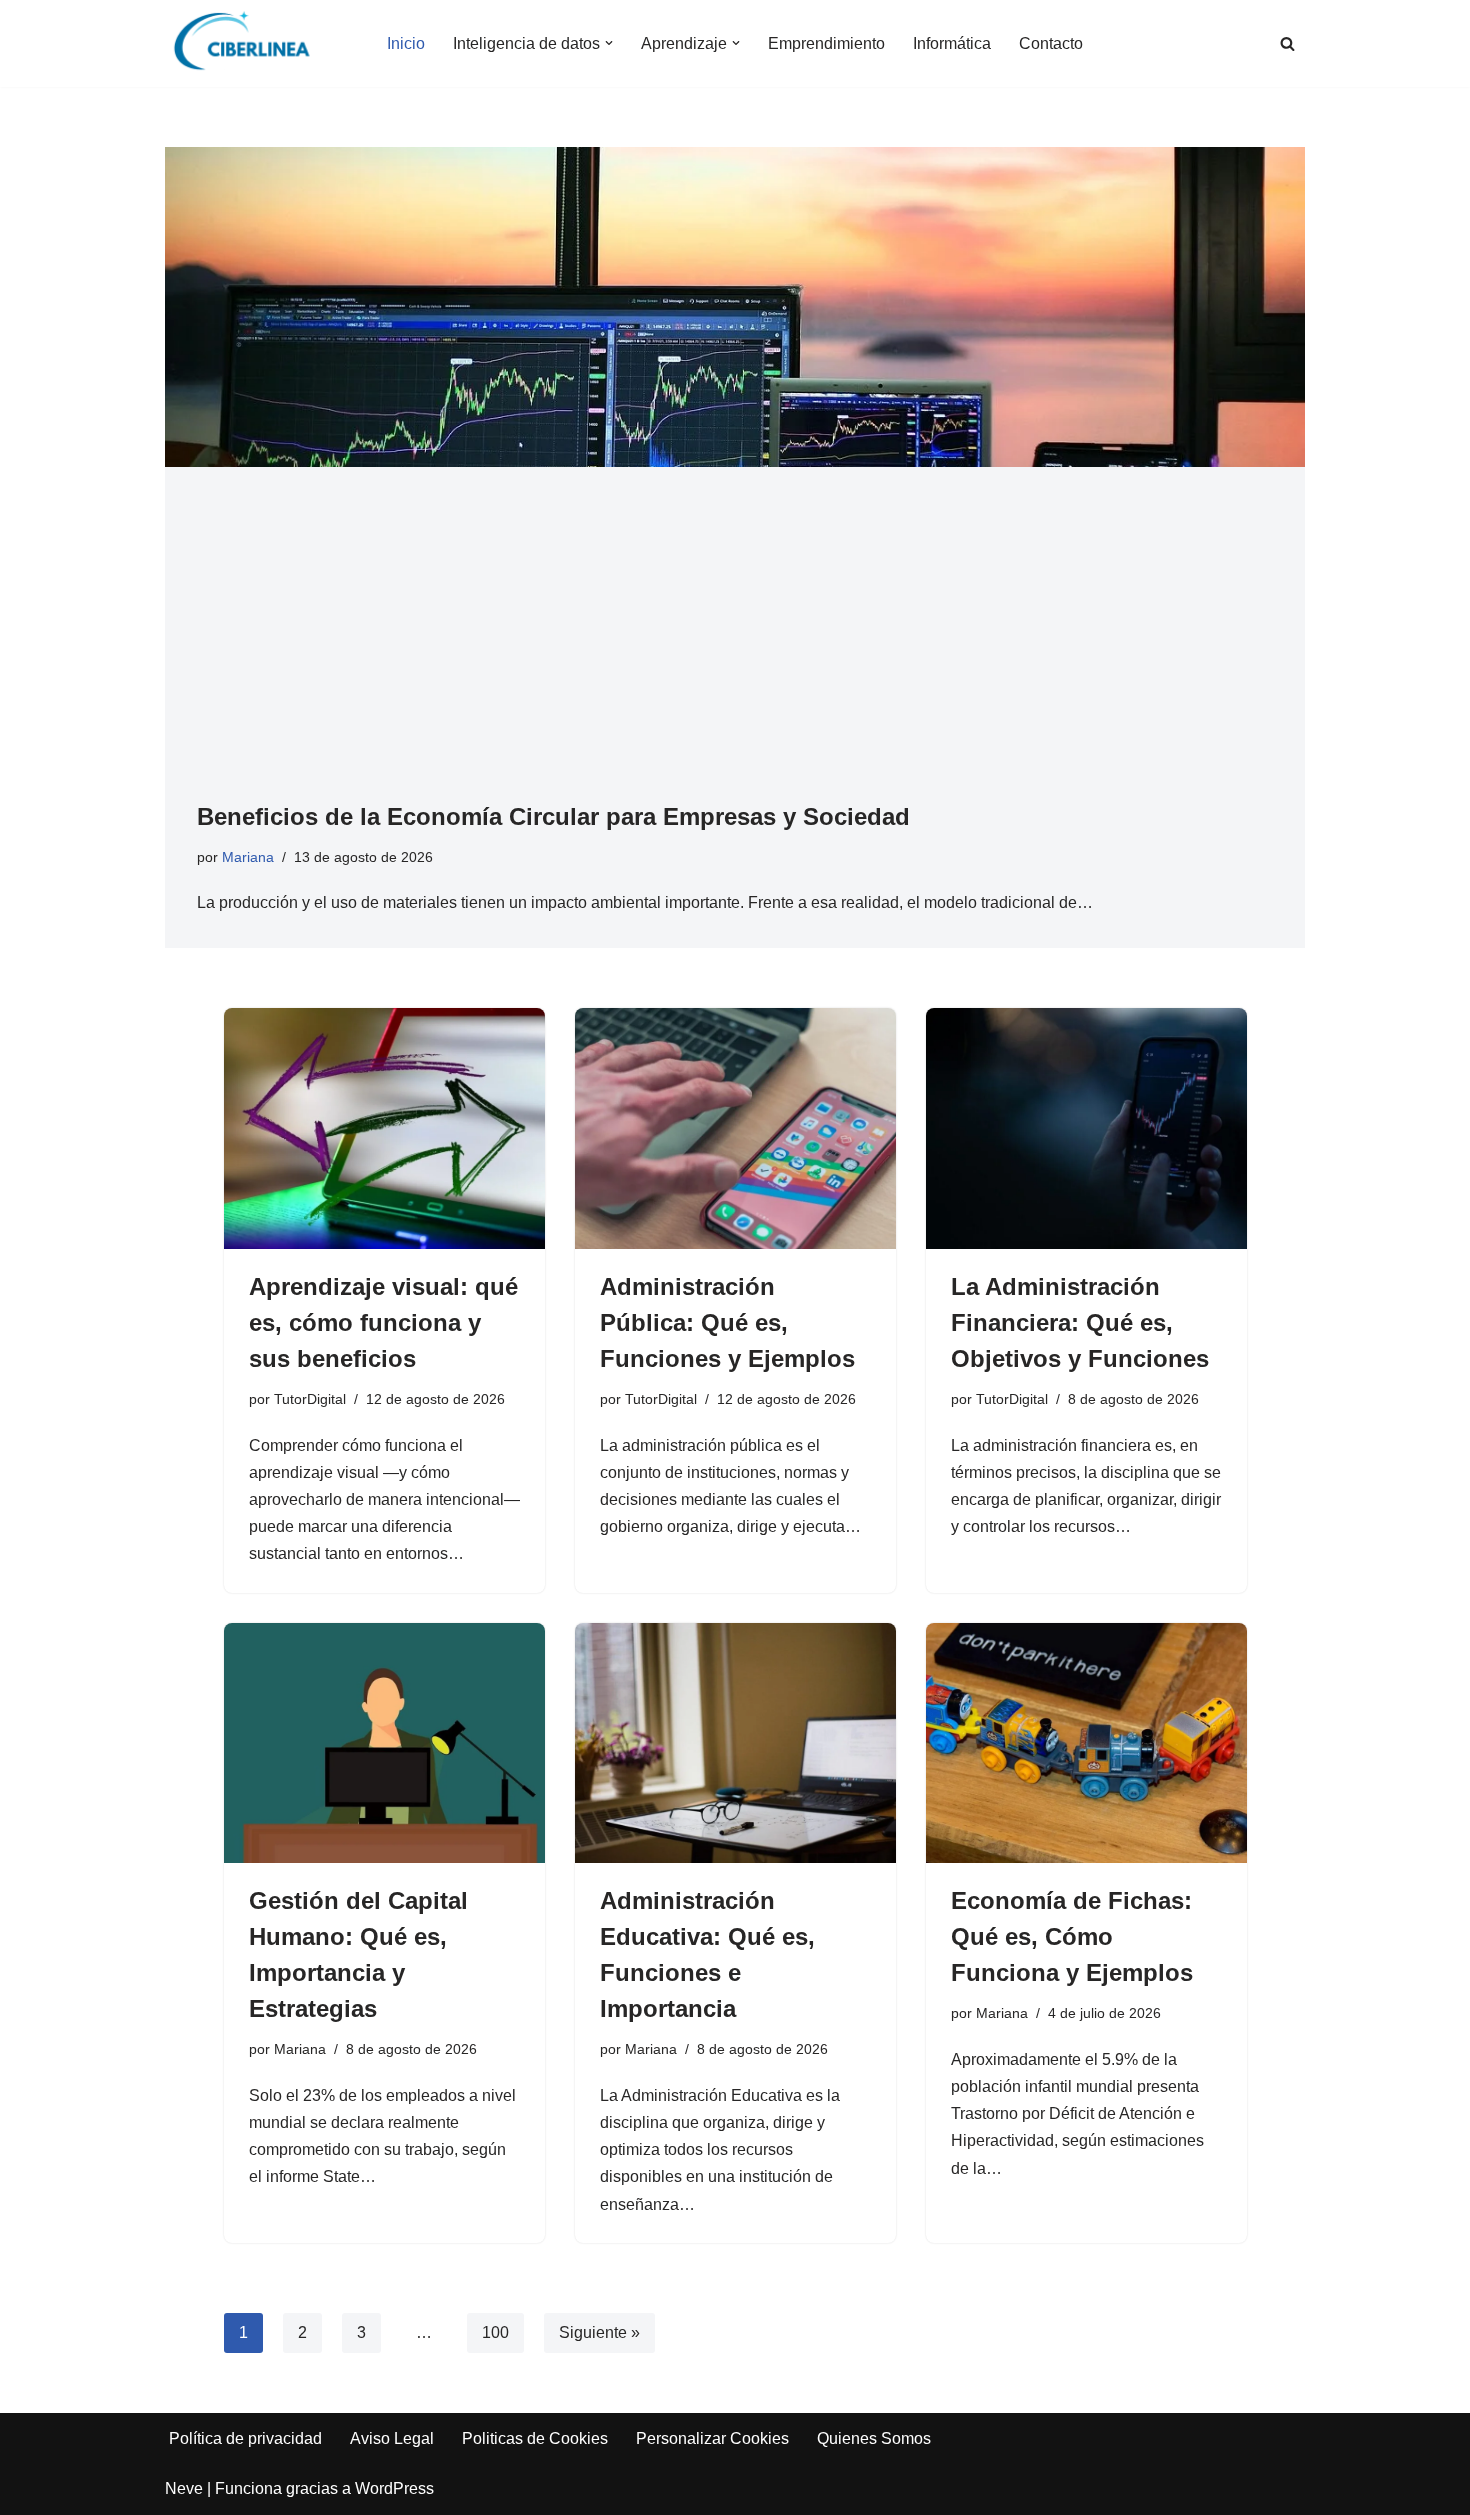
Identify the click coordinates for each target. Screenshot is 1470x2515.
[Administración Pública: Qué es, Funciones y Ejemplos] (735, 1128)
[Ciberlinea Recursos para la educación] (251, 43)
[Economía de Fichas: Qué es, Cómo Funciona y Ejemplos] (1086, 1743)
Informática (952, 43)
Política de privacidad (245, 2438)
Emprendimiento (826, 43)
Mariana (248, 857)
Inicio (406, 43)
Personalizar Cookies (712, 2438)
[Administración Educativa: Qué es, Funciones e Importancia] (735, 1743)
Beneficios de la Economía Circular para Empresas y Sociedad (553, 816)
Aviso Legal (392, 2438)
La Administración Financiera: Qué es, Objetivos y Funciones (1080, 1322)
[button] (609, 43)
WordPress (394, 2488)
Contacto (1051, 43)
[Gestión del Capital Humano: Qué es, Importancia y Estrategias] (384, 1743)
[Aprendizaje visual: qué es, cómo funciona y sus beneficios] (384, 1128)
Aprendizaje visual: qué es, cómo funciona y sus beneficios (383, 1322)
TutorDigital (310, 1399)
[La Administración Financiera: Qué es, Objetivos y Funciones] (1086, 1128)
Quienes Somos (874, 2438)
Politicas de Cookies (535, 2438)
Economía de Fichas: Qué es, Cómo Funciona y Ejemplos (1072, 1936)
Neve (184, 2488)
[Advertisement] (735, 649)
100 (495, 2332)
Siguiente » (599, 2332)
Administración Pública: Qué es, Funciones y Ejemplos (727, 1322)
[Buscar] (1287, 43)
